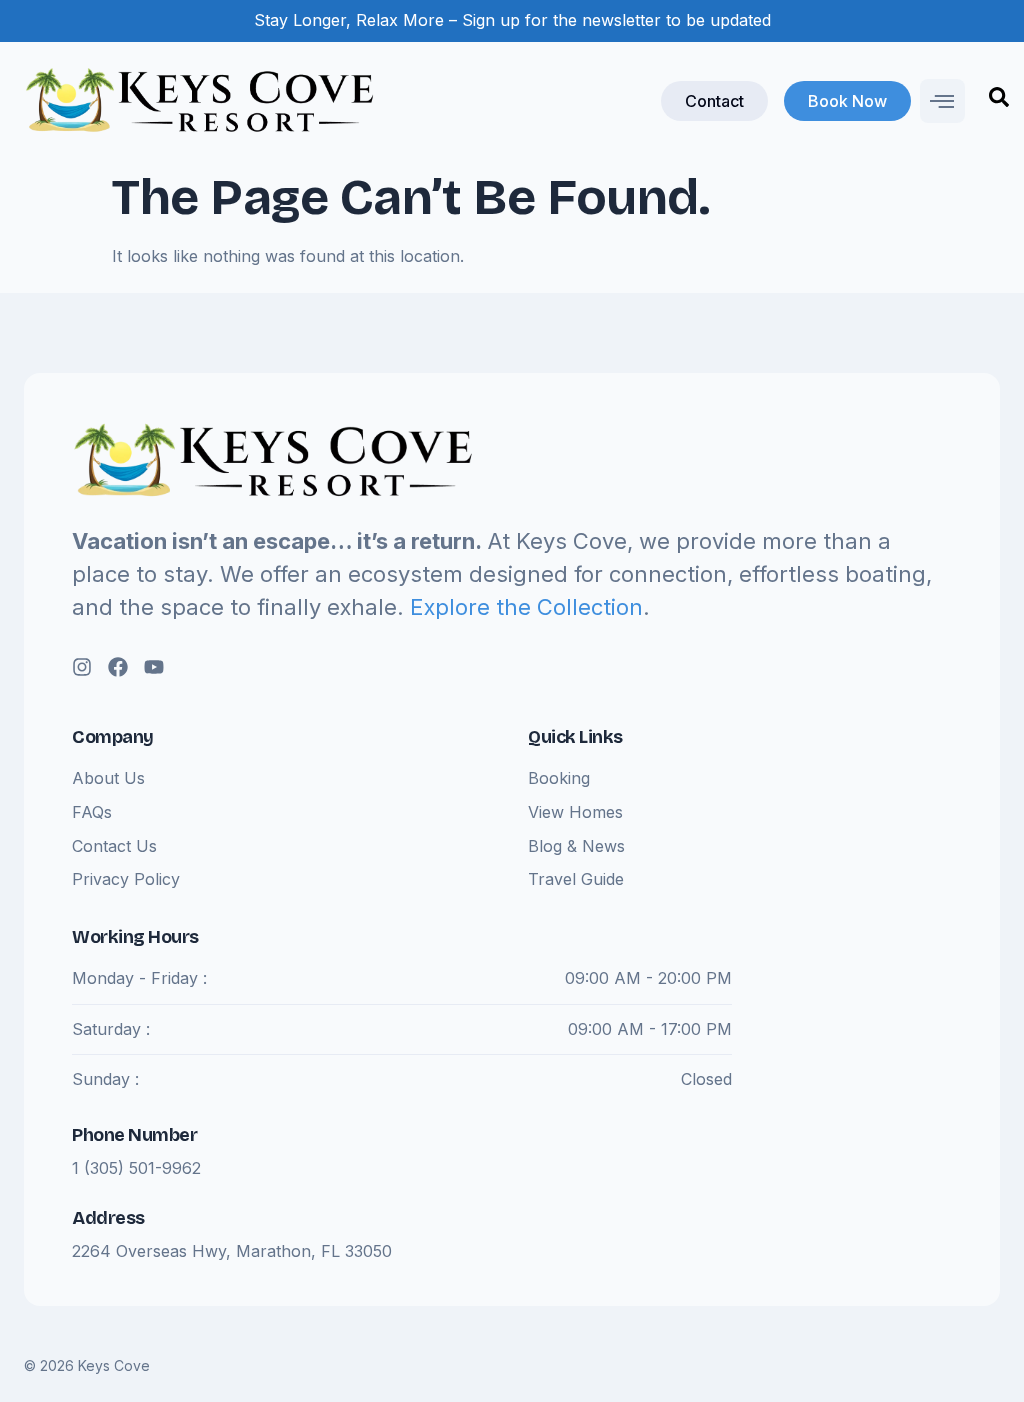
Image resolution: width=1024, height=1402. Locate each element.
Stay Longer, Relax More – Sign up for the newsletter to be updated (512, 20)
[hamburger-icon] (942, 101)
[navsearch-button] (999, 101)
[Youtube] (154, 667)
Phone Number (134, 1135)
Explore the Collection (526, 607)
